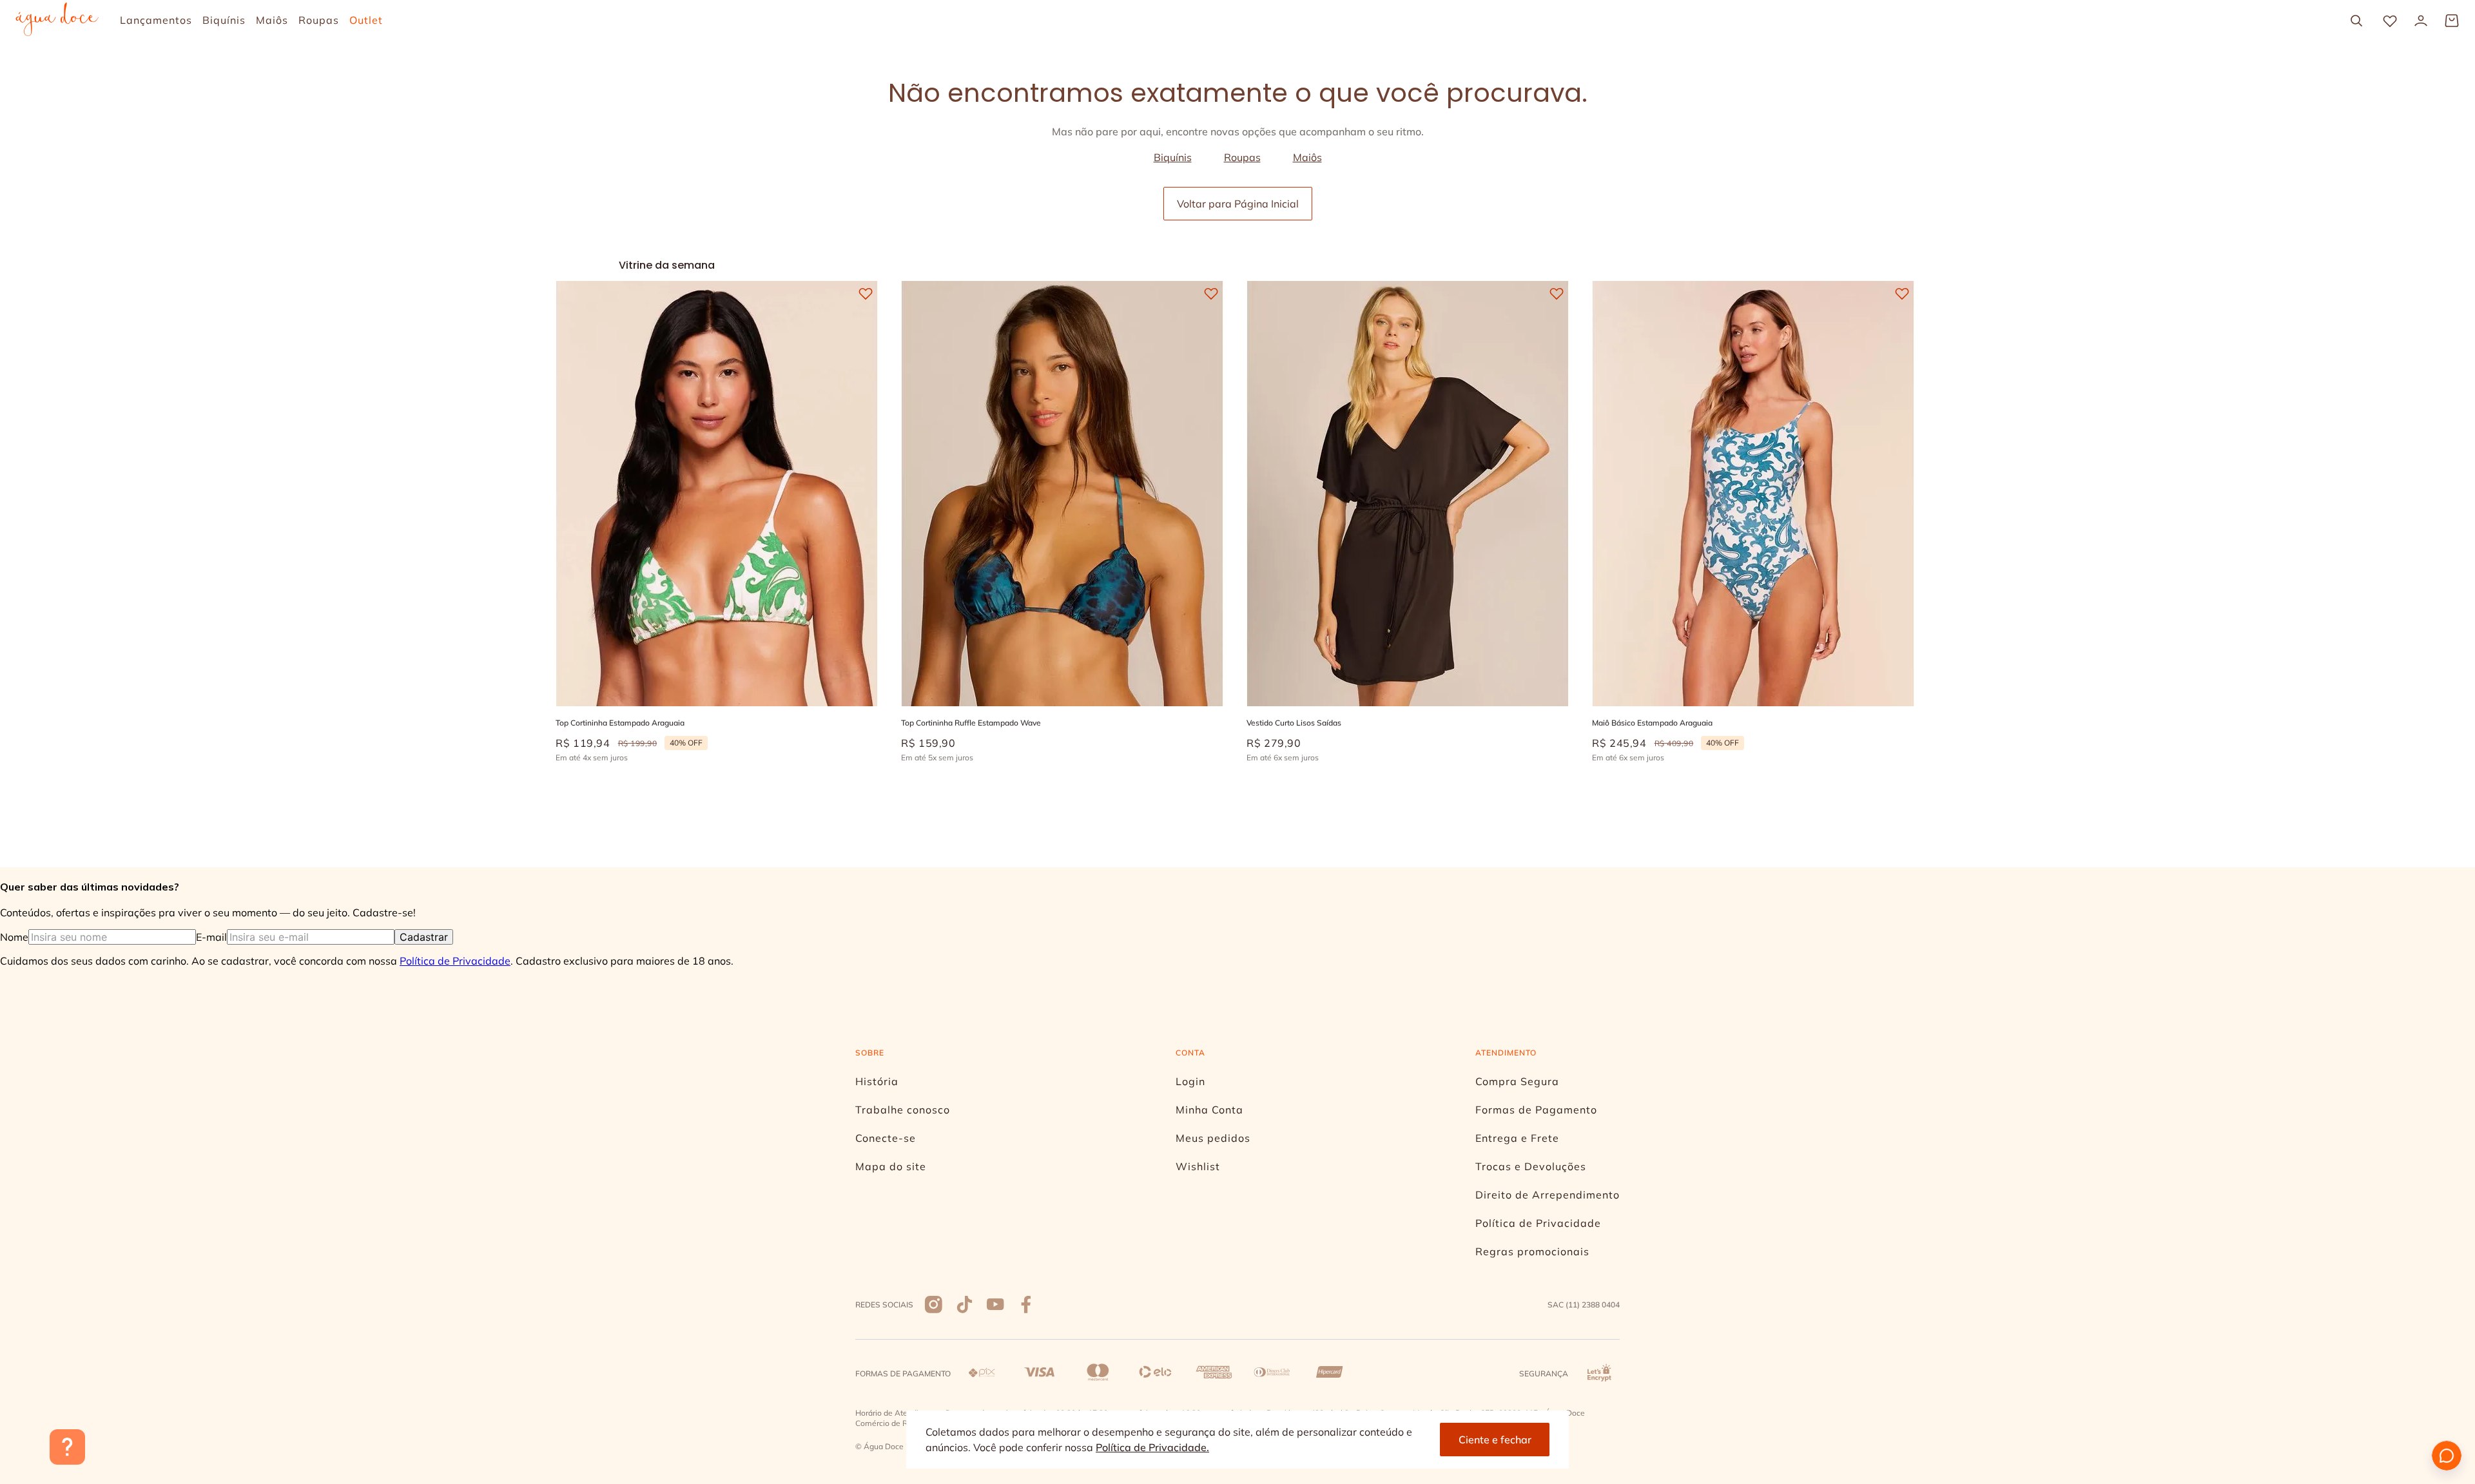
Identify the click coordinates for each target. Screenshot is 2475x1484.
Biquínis (1173, 157)
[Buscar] (2356, 21)
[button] (675, 654)
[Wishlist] (2390, 21)
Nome (14, 937)
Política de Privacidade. (1152, 1447)
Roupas (1242, 157)
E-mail (211, 937)
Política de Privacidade (455, 961)
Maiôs (1307, 157)
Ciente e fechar (1495, 1440)
